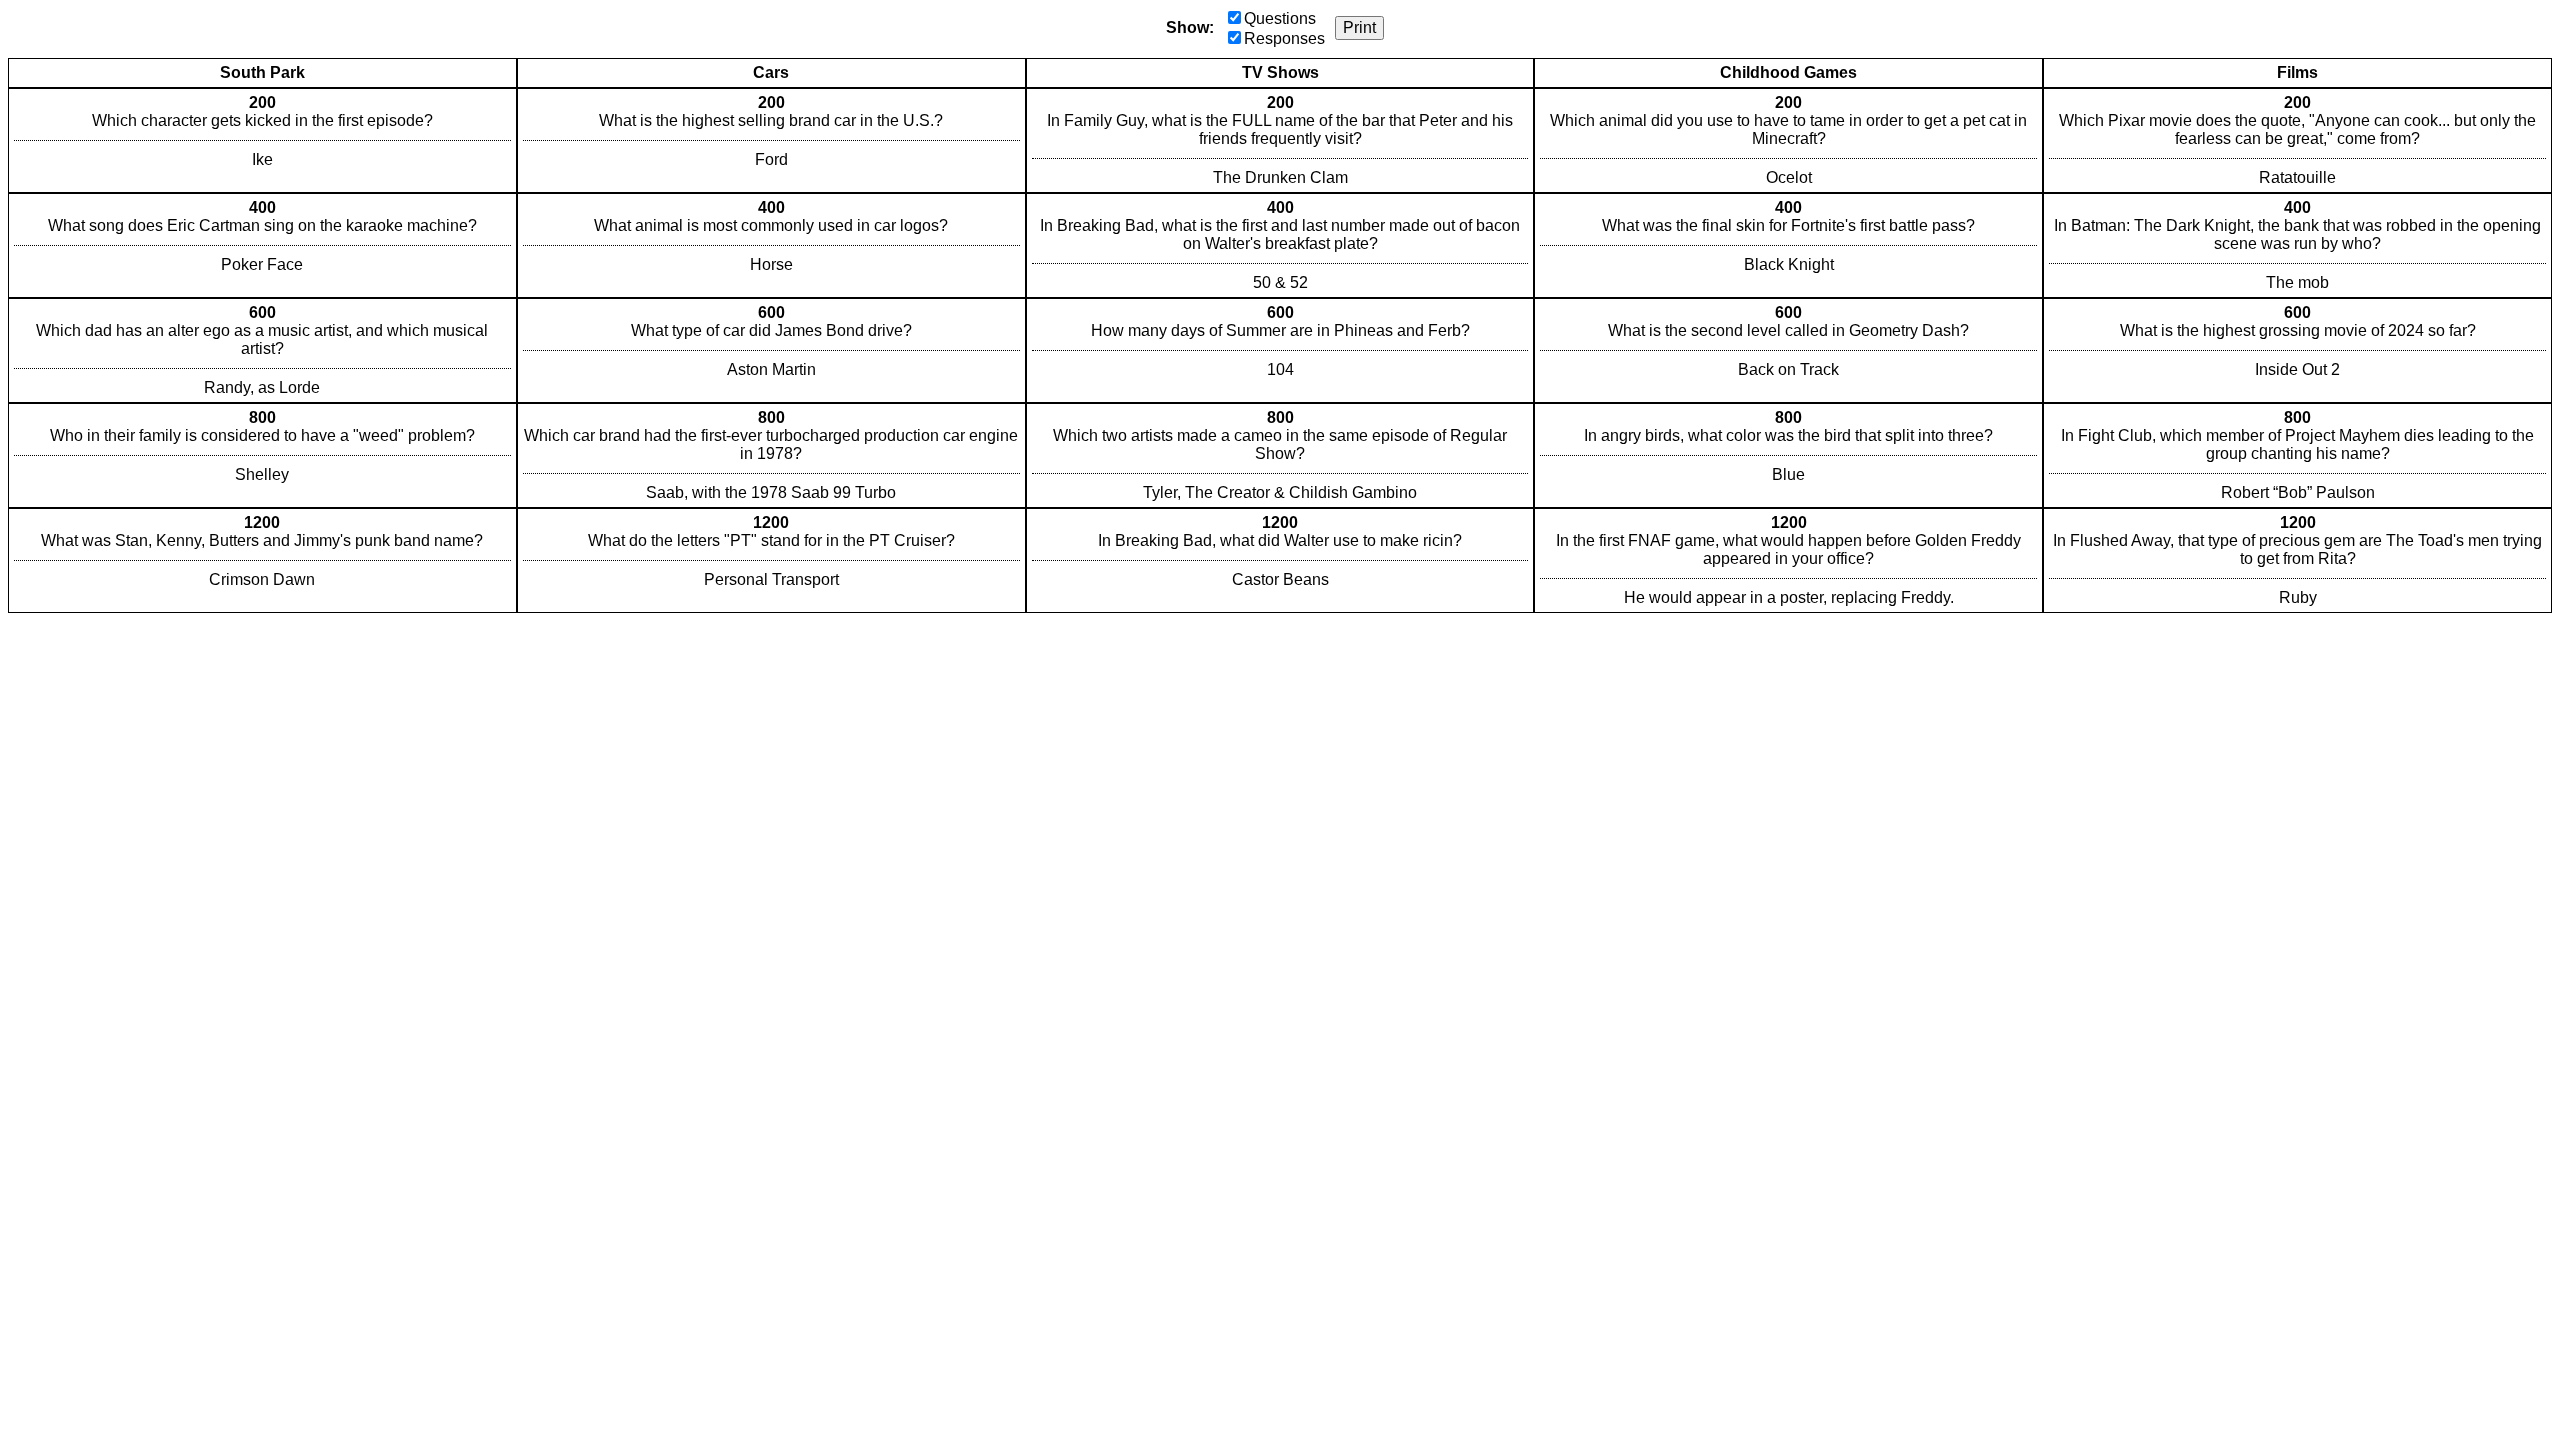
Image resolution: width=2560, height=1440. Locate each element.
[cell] (262, 140)
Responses (1284, 38)
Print (1359, 27)
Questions (1280, 18)
